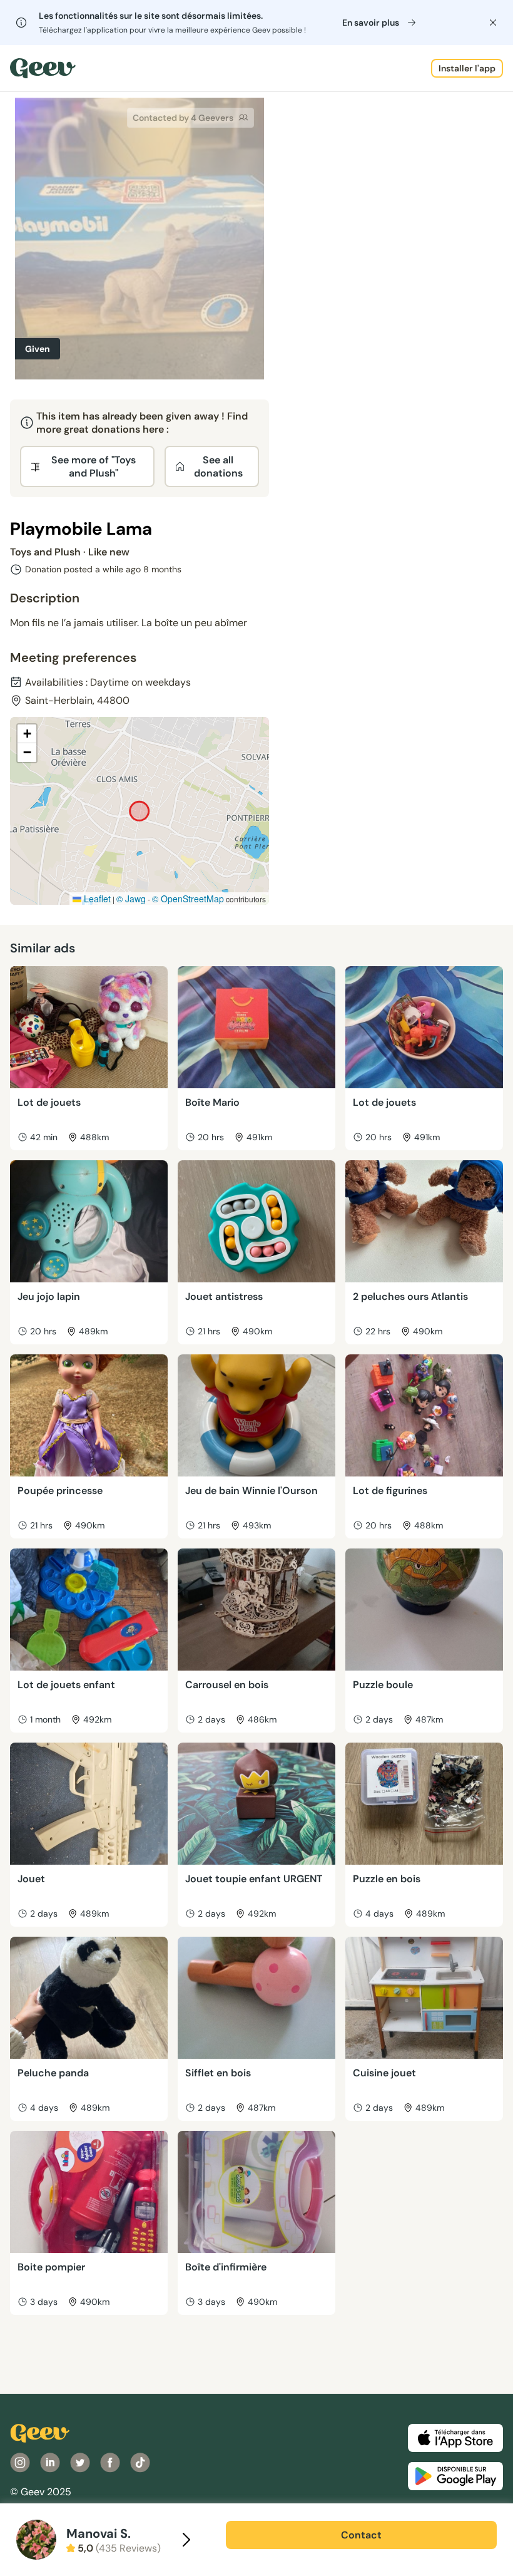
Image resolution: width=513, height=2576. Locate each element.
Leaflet (96, 899)
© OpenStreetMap (188, 899)
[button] (27, 734)
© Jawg (131, 899)
